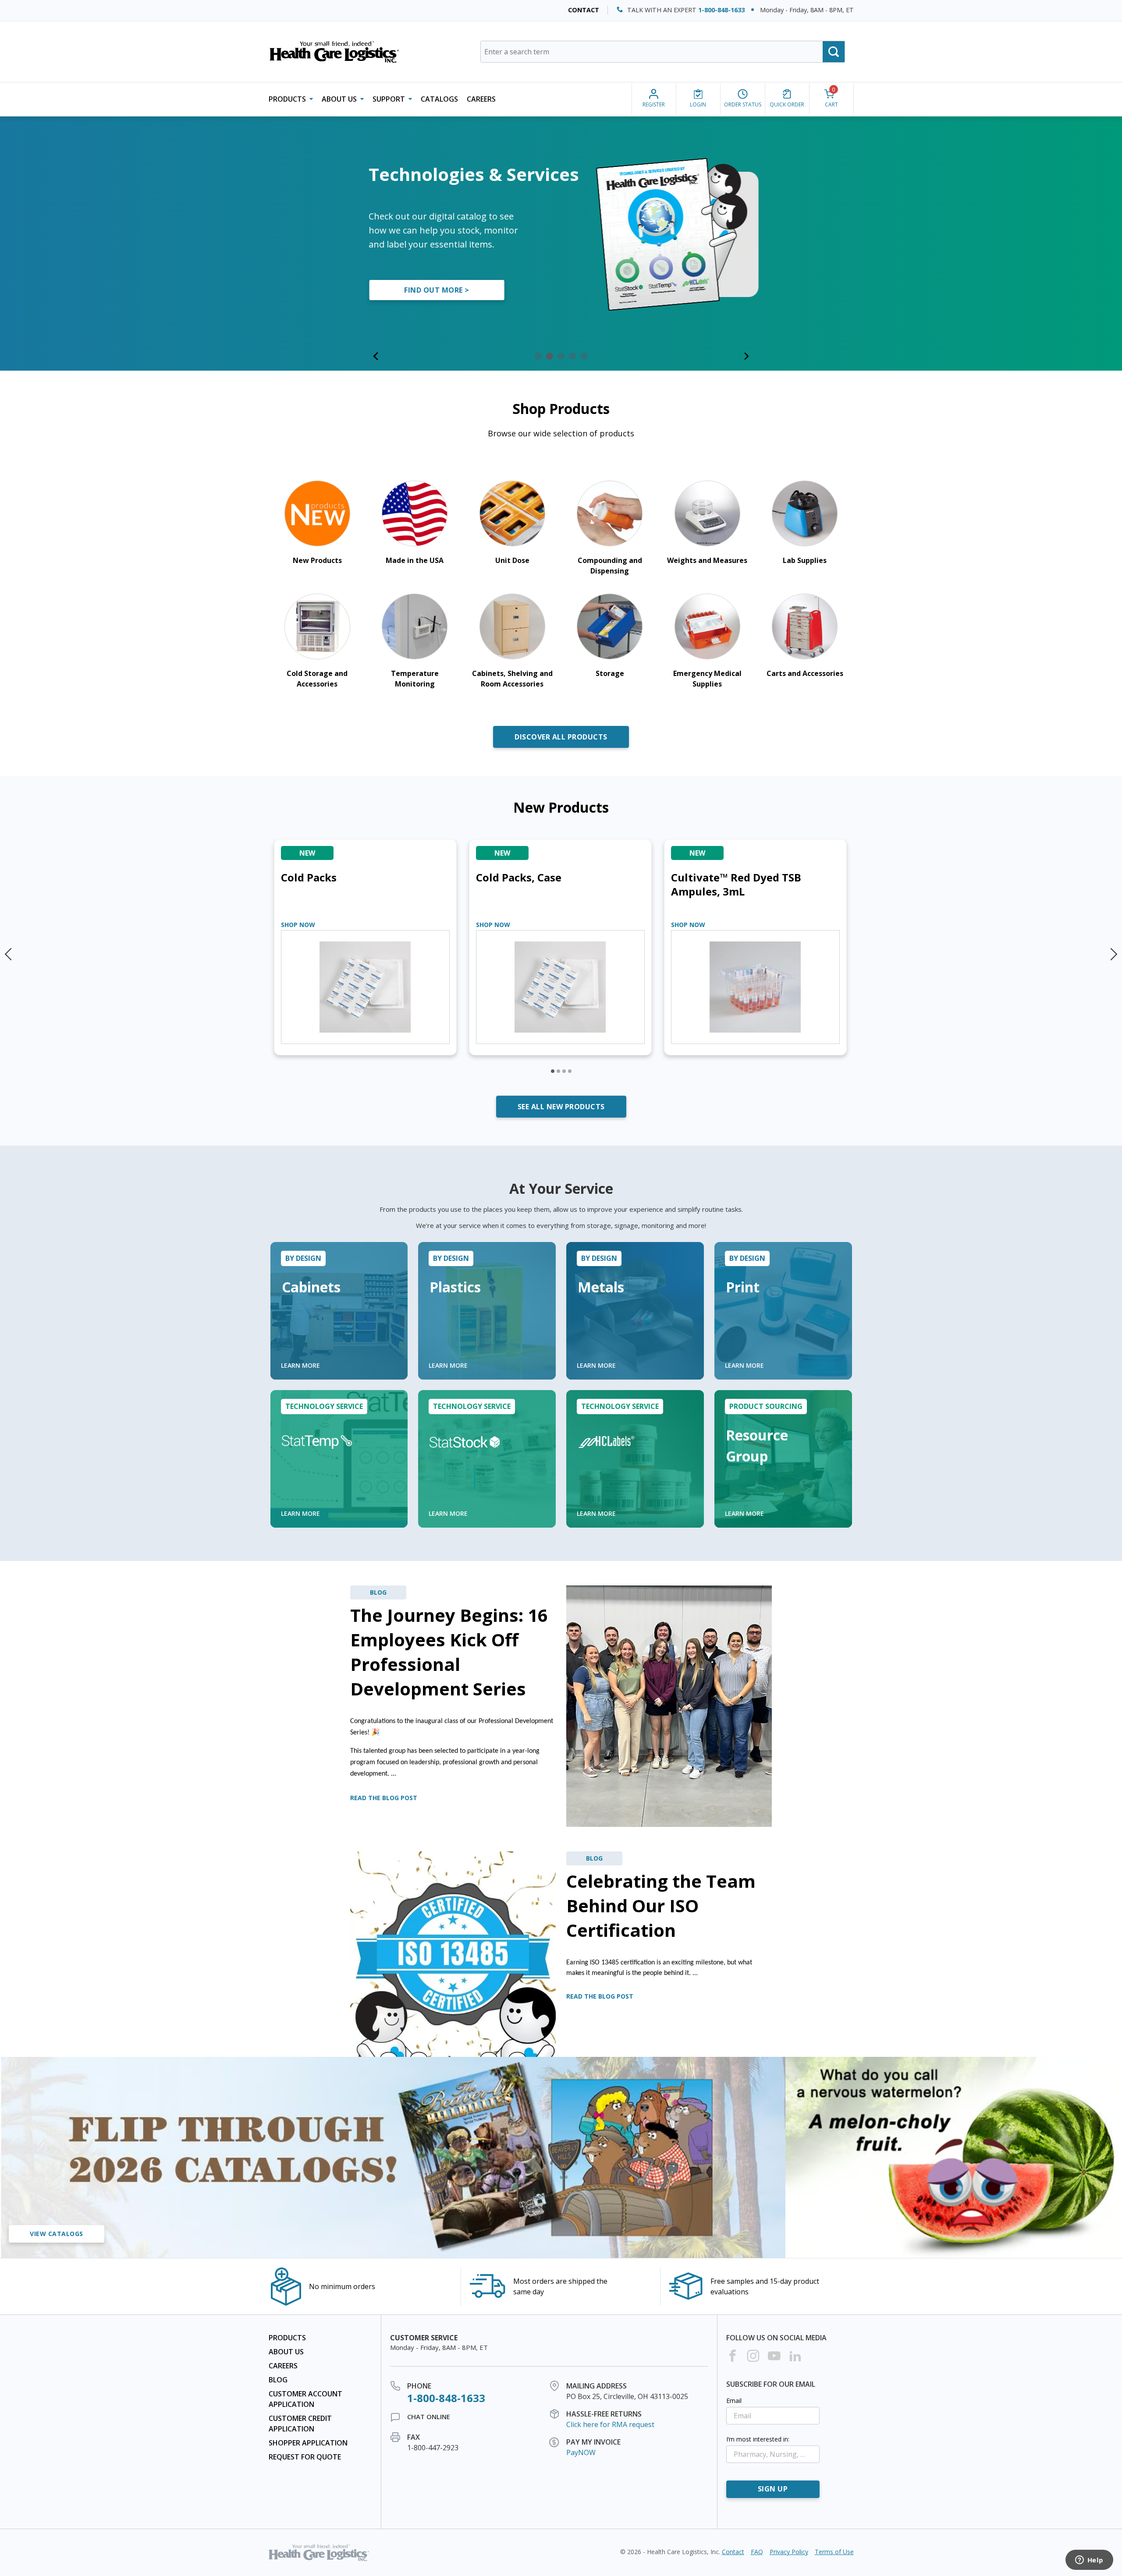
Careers (481, 99)
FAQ (757, 2552)
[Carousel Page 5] (584, 356)
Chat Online (429, 2417)
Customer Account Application (305, 2399)
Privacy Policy (789, 2552)
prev (9, 950)
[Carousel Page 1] (538, 356)
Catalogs (439, 99)
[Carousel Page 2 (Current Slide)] (550, 356)
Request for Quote (305, 2457)
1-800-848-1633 (721, 10)
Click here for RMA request (610, 2424)
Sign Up (773, 2489)
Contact (584, 10)
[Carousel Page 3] (561, 356)
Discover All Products (561, 737)
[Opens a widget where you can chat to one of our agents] (1089, 2561)
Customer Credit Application (300, 2424)
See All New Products (561, 1107)
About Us (286, 2352)
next (1113, 950)
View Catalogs (57, 2234)
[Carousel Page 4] (572, 356)
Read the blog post (384, 1798)
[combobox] (663, 52)
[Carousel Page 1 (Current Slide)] (553, 1071)
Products (287, 2338)
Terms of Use (834, 2552)
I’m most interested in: (758, 2439)
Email (734, 2401)
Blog (278, 2380)
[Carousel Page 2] (558, 1071)
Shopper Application (308, 2443)
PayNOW (581, 2452)
